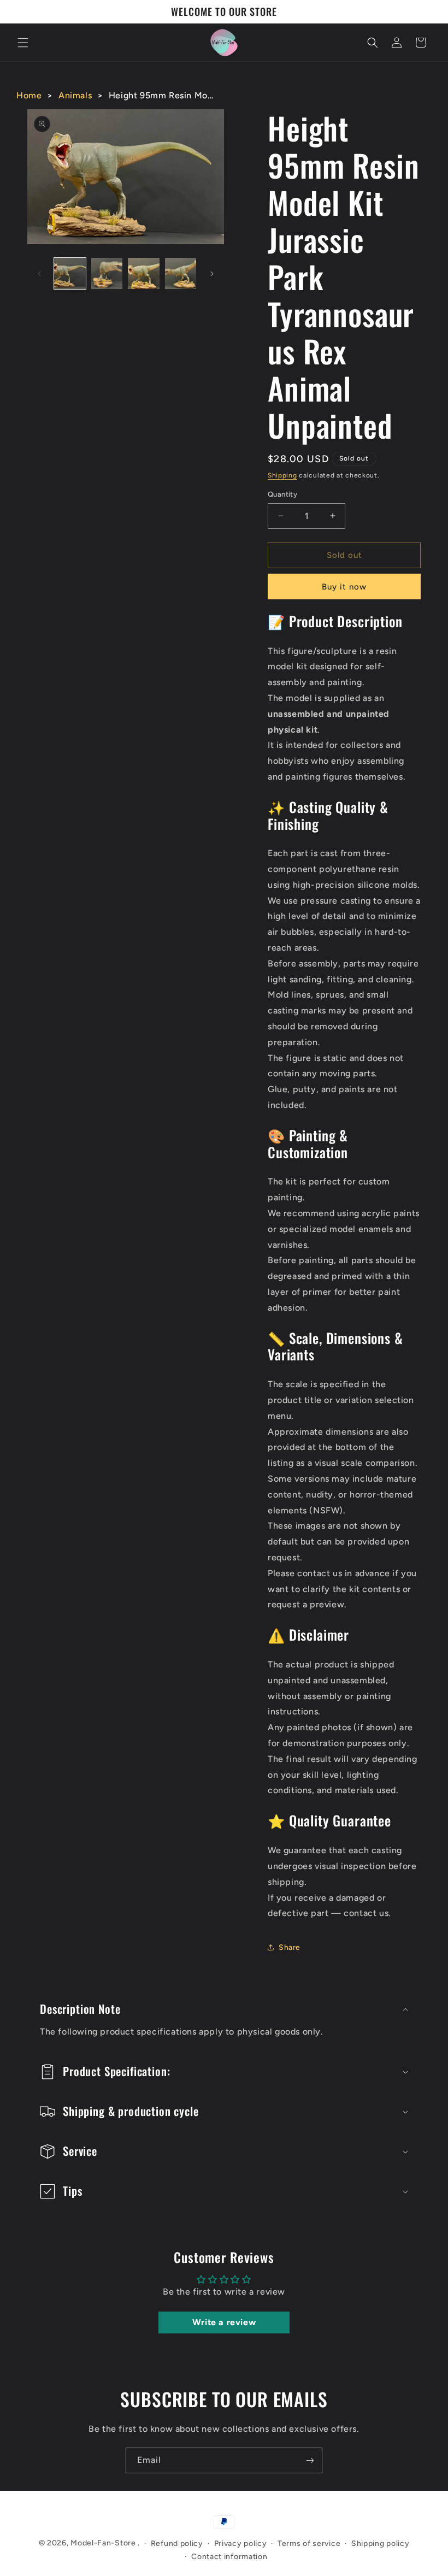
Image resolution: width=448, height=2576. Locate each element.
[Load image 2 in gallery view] (107, 274)
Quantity (282, 494)
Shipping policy (381, 2543)
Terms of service (309, 2543)
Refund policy (177, 2543)
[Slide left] (39, 274)
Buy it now (344, 587)
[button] (23, 43)
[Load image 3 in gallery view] (144, 274)
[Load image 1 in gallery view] (70, 274)
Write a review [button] (224, 2322)
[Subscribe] (310, 2460)
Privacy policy (241, 2543)
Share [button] (290, 1947)
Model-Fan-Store (103, 2543)
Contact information (229, 2557)
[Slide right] (212, 274)
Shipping (282, 475)
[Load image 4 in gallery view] (181, 274)
